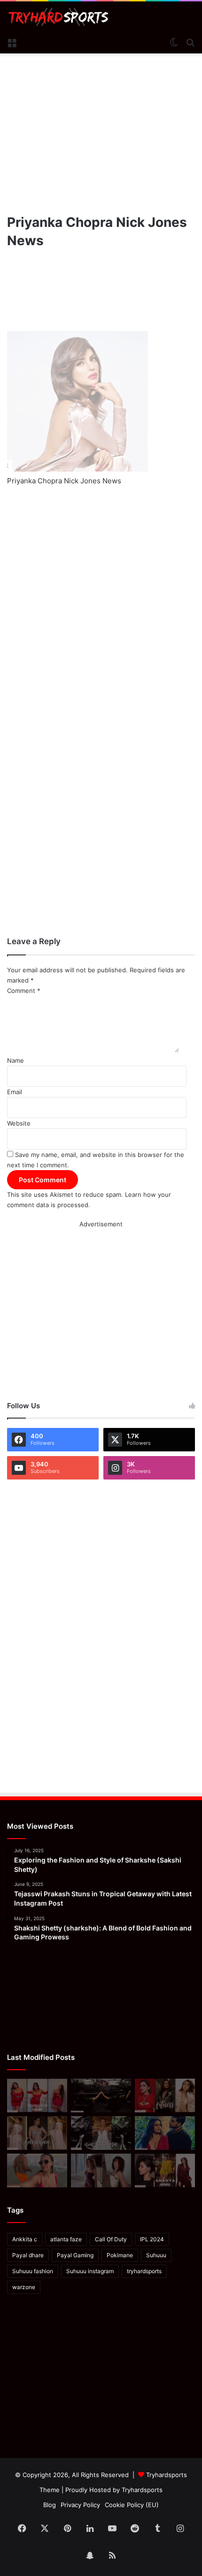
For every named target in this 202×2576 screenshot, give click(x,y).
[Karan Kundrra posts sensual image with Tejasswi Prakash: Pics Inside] (165, 2133)
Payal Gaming (75, 2255)
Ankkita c (25, 2239)
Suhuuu (156, 2255)
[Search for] (190, 42)
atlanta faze (66, 2239)
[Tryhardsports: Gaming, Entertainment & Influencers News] (58, 17)
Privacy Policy (80, 2505)
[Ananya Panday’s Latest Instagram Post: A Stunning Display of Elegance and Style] (165, 2170)
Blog (50, 2505)
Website (19, 1123)
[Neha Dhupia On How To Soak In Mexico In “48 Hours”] (37, 2170)
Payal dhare (28, 2255)
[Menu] (12, 42)
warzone (24, 2287)
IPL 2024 (152, 2239)
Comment (24, 991)
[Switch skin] (174, 42)
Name (16, 1060)
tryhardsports (144, 2271)
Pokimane (120, 2255)
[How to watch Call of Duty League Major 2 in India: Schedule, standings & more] (101, 2095)
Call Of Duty (111, 2239)
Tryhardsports (142, 2490)
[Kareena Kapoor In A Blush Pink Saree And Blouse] (37, 2133)
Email (15, 1092)
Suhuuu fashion (33, 2271)
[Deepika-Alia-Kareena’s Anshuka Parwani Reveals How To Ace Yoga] (165, 2095)
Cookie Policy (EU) (132, 2505)
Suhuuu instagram (90, 2271)
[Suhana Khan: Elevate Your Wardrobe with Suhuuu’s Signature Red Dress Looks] (37, 2095)
